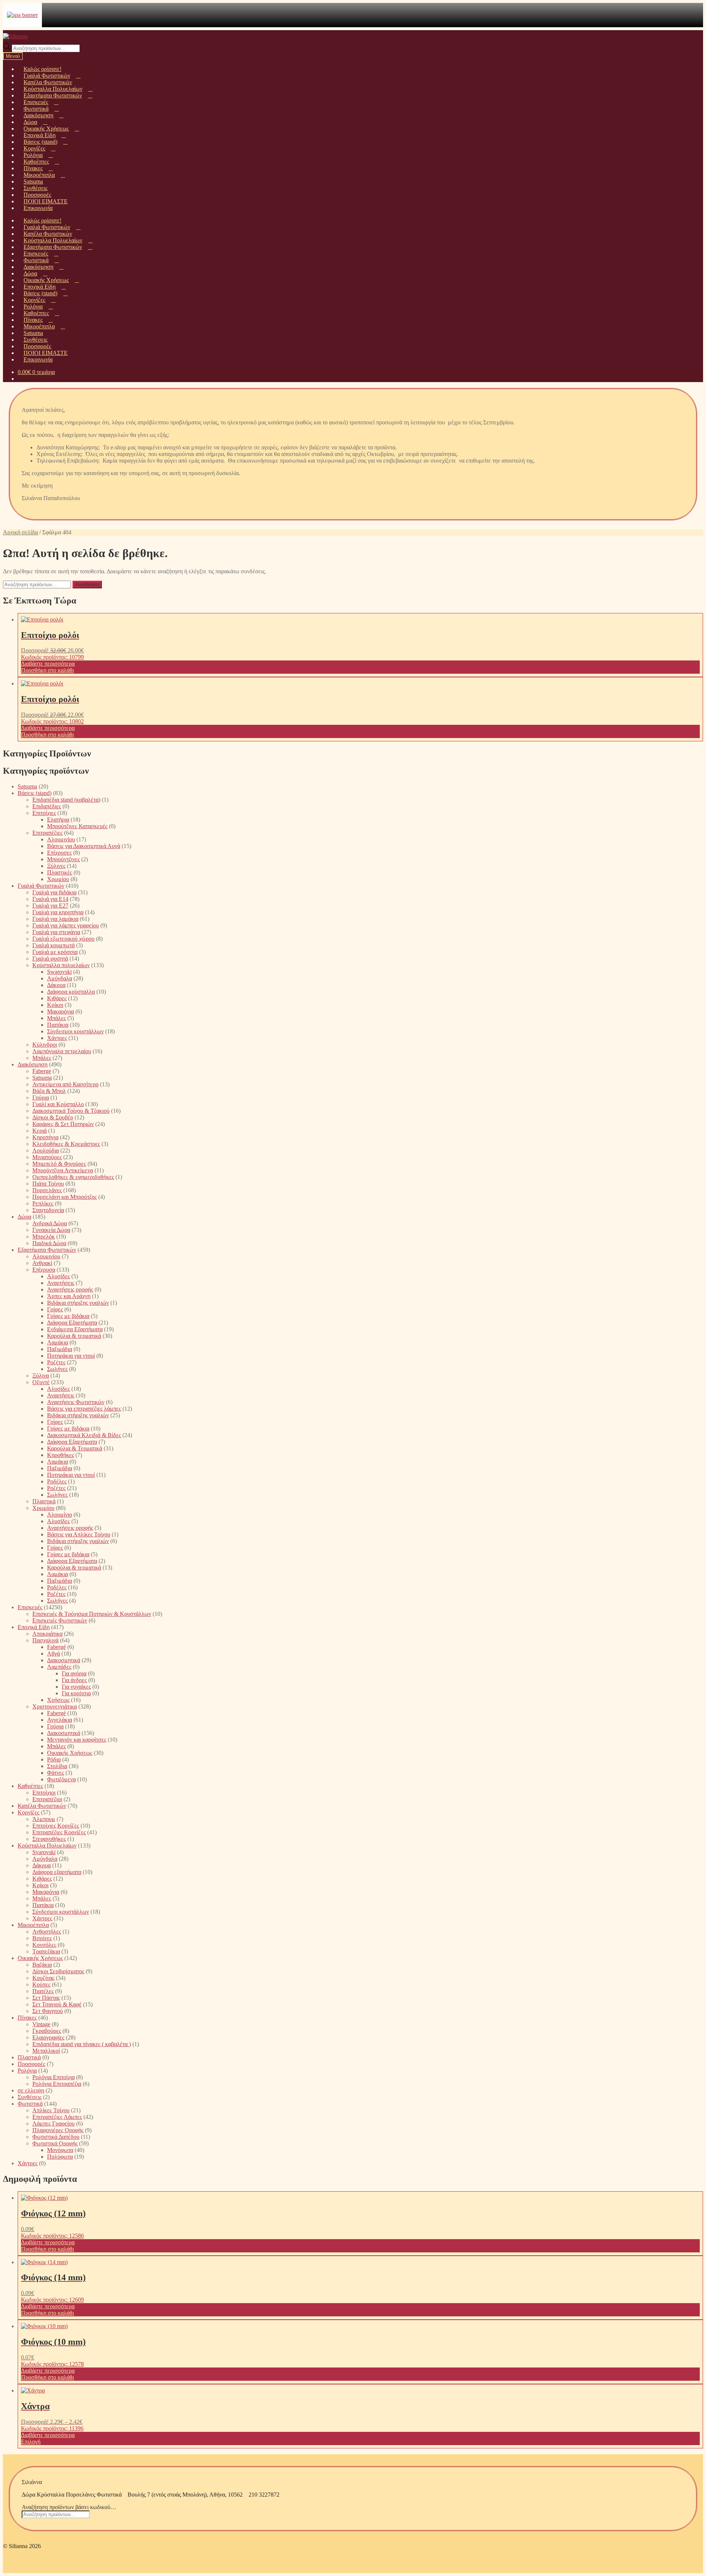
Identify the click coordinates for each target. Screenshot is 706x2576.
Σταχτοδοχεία (48, 1210)
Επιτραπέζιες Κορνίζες (59, 1832)
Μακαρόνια (60, 1011)
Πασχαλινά (45, 1640)
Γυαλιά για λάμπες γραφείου (66, 925)
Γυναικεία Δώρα (51, 1230)
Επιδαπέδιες (47, 806)
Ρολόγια (27, 2071)
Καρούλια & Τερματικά (75, 1448)
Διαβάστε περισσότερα (48, 664)
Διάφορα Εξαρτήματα (72, 1323)
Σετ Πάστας (46, 1998)
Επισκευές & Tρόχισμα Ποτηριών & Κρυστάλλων (92, 1614)
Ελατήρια (58, 820)
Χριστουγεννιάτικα (55, 1706)
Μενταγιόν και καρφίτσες (77, 1740)
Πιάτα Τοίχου (48, 1184)
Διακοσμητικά (64, 1660)
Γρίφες (55, 1309)
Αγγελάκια (60, 1720)
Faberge (42, 1071)
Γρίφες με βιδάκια (68, 1316)
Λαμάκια (58, 1342)
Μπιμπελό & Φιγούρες (59, 1164)
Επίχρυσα (44, 1270)
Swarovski (59, 972)
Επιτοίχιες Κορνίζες (56, 1826)
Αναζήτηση (87, 585)
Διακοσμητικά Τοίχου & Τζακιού (71, 1111)
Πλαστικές (60, 872)
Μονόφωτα (60, 2150)
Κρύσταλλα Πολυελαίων (47, 1845)
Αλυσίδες (58, 1276)
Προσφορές (31, 2064)
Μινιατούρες (47, 1157)
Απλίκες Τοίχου (51, 2110)
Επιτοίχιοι (44, 1793)
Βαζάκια (42, 1965)
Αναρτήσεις (61, 1283)
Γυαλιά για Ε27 (50, 906)
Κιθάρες (57, 998)
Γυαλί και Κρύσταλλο (58, 1104)
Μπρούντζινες (63, 859)
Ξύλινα (41, 1376)
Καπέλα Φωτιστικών (42, 1806)
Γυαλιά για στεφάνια (56, 932)
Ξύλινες (56, 866)
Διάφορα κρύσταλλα (71, 992)
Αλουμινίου (61, 839)
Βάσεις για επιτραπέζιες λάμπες (84, 1409)
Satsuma (27, 786)
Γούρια (41, 1098)
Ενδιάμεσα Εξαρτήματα (75, 1329)
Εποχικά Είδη (34, 1627)
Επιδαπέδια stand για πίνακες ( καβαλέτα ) (82, 2044)
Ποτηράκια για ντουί (71, 1356)
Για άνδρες (74, 1680)
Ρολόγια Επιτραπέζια (57, 2084)
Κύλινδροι (45, 1045)
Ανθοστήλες (47, 1932)
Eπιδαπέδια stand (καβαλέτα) (66, 800)
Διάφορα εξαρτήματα (57, 1872)
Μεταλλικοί (46, 2051)
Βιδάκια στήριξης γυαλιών (78, 1303)
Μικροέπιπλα (33, 1925)
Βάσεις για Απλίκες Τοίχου (79, 1534)
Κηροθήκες (60, 1455)
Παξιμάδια (60, 1349)
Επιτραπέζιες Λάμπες (57, 2117)
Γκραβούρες (47, 2031)
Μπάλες (56, 1018)
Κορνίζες (28, 1812)
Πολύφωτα (60, 2157)
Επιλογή (31, 2442)
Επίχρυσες (59, 853)
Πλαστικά (44, 1501)
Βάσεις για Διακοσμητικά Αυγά (84, 846)
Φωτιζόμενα (61, 1779)
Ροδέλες (57, 1481)
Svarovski (44, 1852)
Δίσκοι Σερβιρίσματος (58, 1971)
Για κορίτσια (76, 1693)
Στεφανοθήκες (49, 1839)
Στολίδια (57, 1766)
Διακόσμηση (33, 1064)
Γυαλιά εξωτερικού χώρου (63, 939)
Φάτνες (56, 1773)
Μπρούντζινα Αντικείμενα (63, 1170)
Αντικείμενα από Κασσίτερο (65, 1084)
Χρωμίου (58, 879)
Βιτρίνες (42, 1938)
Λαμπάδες (59, 1667)
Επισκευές (30, 1607)
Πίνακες (27, 2018)
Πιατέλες (43, 1991)
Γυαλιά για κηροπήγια (58, 912)
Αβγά (54, 1654)
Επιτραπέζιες (47, 833)
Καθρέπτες (30, 1786)
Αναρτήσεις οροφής (70, 1289)
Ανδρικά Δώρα (50, 1223)
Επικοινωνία (38, 208)
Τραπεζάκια (46, 1951)
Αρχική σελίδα (20, 532)
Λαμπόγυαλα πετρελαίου (62, 1051)
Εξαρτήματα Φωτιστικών (47, 1250)
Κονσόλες (44, 1945)
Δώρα (24, 1217)
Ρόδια (54, 1759)
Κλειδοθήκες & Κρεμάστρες (66, 1144)
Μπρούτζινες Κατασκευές (77, 826)
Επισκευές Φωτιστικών (60, 1620)
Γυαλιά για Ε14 (50, 899)
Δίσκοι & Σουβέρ (53, 1117)
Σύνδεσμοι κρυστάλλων (75, 1031)
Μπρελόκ (44, 1237)
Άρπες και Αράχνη (69, 1296)
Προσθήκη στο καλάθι (47, 670)
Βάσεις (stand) (35, 793)
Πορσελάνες (47, 1190)
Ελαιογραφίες (48, 2037)
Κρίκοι (55, 1005)
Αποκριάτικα (47, 1634)
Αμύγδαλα (60, 978)
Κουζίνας (43, 1978)
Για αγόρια (74, 1673)
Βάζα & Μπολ (49, 1091)
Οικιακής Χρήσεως (70, 1753)
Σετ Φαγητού (48, 2011)
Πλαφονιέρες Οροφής (58, 2130)
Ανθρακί (42, 1263)
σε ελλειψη (31, 2090)
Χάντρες (57, 1038)
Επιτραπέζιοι (47, 1799)
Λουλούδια (46, 1150)
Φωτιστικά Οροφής (55, 2143)
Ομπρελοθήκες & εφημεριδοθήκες (73, 1177)
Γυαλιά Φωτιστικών (41, 886)
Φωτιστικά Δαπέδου (56, 2137)
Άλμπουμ (44, 1819)
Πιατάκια (58, 1025)
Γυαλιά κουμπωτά (54, 945)
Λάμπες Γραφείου (54, 2123)
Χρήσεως (58, 1700)
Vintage (41, 2024)
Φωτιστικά (30, 2104)
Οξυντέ (41, 1382)
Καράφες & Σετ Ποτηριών (63, 1124)
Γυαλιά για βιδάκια (54, 892)
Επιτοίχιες (44, 813)
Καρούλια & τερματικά (74, 1336)
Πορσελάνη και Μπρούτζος (65, 1197)
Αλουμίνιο (60, 1515)
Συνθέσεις (30, 2097)
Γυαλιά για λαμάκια (55, 919)
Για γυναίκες (76, 1687)
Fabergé (56, 1647)
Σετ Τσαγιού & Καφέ (57, 2004)
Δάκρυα (56, 985)
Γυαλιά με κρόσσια (55, 952)
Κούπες (41, 1984)
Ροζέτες (56, 1362)
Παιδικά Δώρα (49, 1243)
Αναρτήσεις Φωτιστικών (76, 1402)
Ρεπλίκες (43, 1203)
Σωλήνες (57, 1369)
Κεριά (40, 1131)
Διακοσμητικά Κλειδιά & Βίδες (84, 1435)
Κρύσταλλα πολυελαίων (61, 965)
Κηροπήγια (45, 1137)
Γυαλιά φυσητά (50, 959)
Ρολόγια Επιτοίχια (54, 2077)
